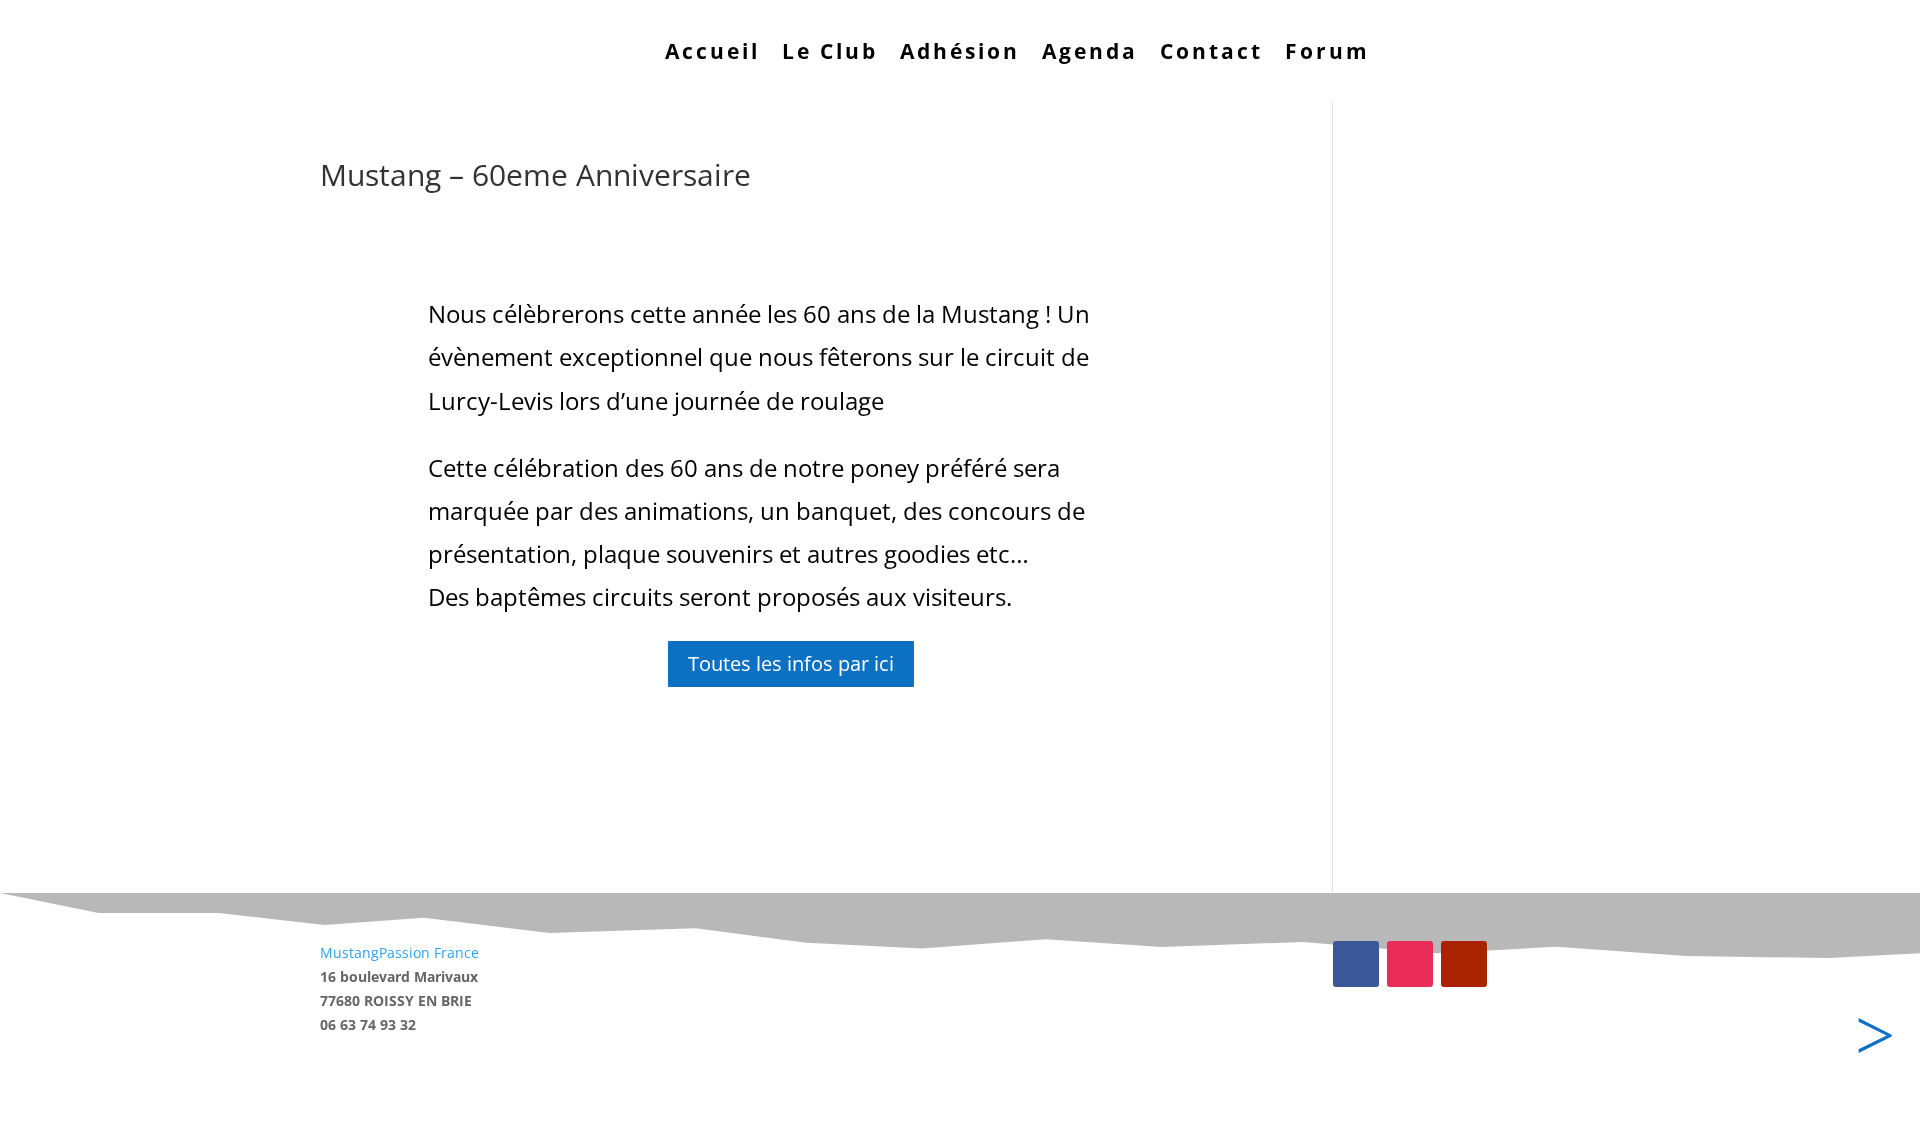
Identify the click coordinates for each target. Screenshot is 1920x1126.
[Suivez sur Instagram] (1410, 964)
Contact (1211, 51)
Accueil (712, 51)
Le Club (830, 51)
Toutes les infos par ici (791, 663)
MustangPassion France (399, 952)
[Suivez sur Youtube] (1464, 964)
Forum (1327, 51)
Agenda (1090, 51)
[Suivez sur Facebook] (1356, 964)
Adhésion (960, 51)
